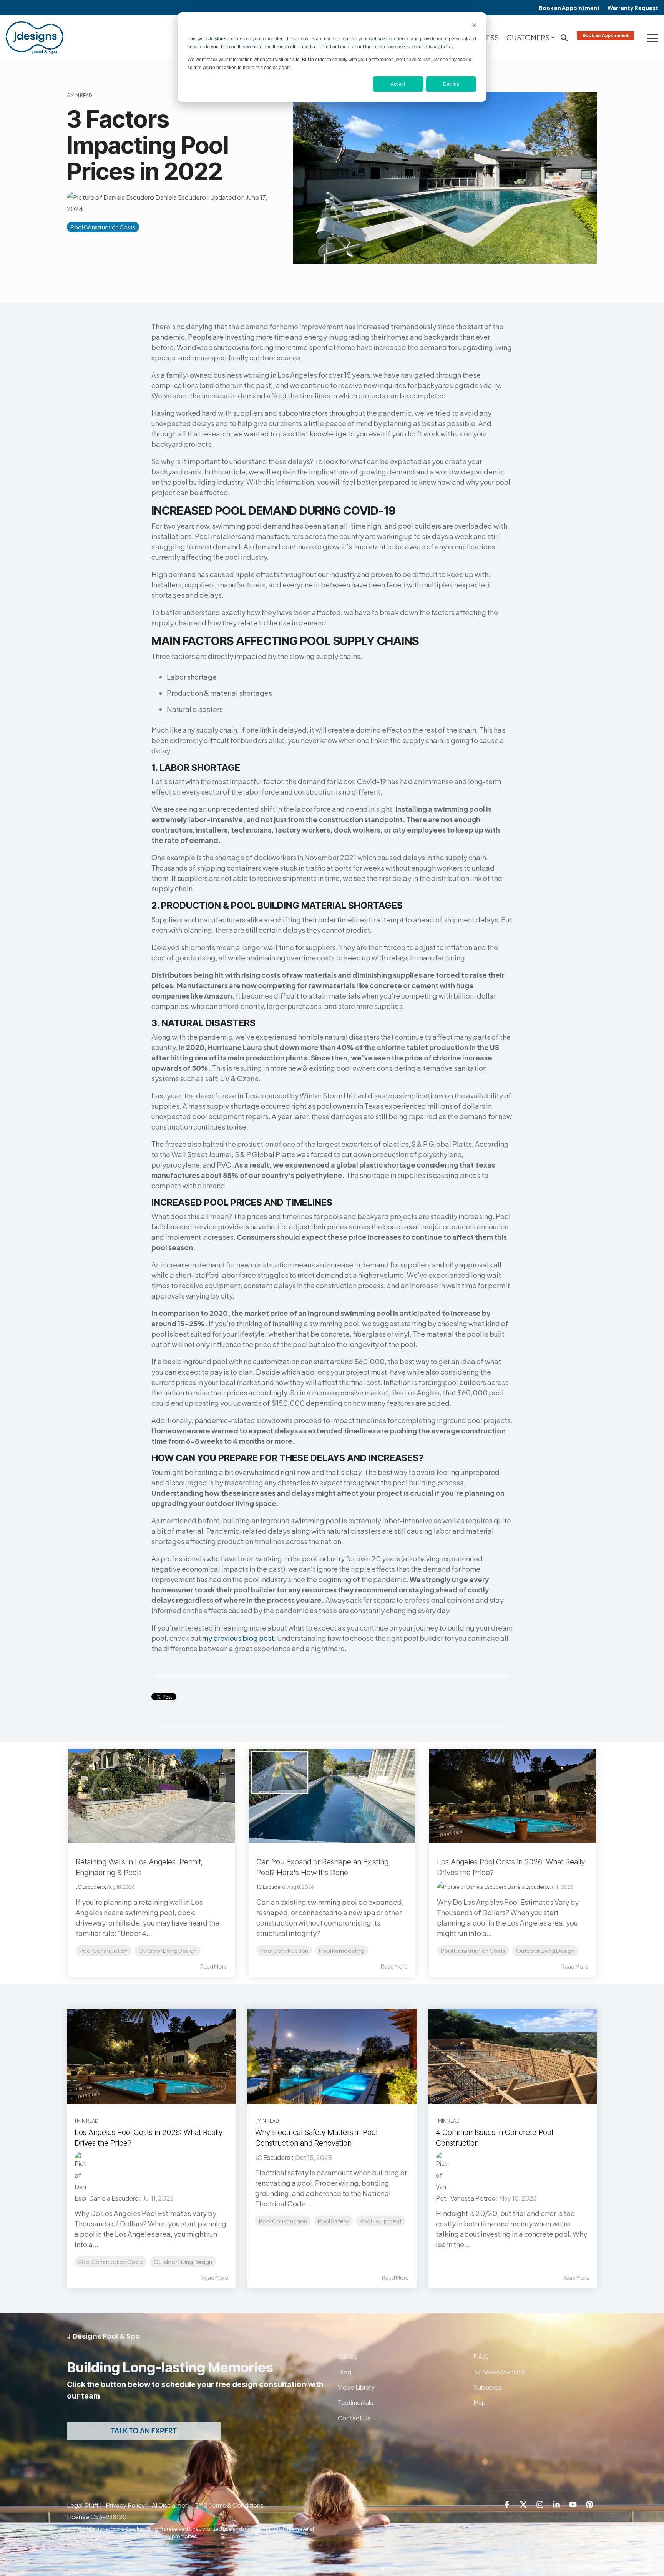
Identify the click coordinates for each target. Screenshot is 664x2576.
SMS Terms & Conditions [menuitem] (229, 2505)
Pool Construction (104, 1951)
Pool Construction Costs (103, 227)
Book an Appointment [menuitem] (569, 8)
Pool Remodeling (342, 1951)
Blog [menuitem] (344, 2372)
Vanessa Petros (472, 2198)
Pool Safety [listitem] (333, 2221)
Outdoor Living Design (168, 1951)
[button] (653, 38)
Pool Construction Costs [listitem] (111, 2262)
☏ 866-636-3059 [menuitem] (499, 2372)
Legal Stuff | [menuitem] (84, 2505)
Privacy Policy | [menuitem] (127, 2505)
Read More (214, 1966)
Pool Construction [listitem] (283, 2221)
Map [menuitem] (480, 2403)
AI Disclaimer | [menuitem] (171, 2505)
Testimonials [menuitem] (355, 2403)
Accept (398, 84)
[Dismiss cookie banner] (474, 26)
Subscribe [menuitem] (488, 2387)
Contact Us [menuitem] (354, 2418)
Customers (528, 37)
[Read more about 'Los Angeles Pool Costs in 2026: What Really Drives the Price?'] (151, 2057)
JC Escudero (90, 1887)
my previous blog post (238, 1638)
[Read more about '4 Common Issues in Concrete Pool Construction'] (513, 2057)
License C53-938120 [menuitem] (97, 2517)
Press (488, 37)
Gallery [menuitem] (348, 2356)
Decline (451, 84)
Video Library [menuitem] (356, 2387)
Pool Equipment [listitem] (381, 2221)
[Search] (564, 38)
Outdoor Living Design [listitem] (183, 2262)
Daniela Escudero (181, 197)
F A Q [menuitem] (482, 2356)
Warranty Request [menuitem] (633, 8)
